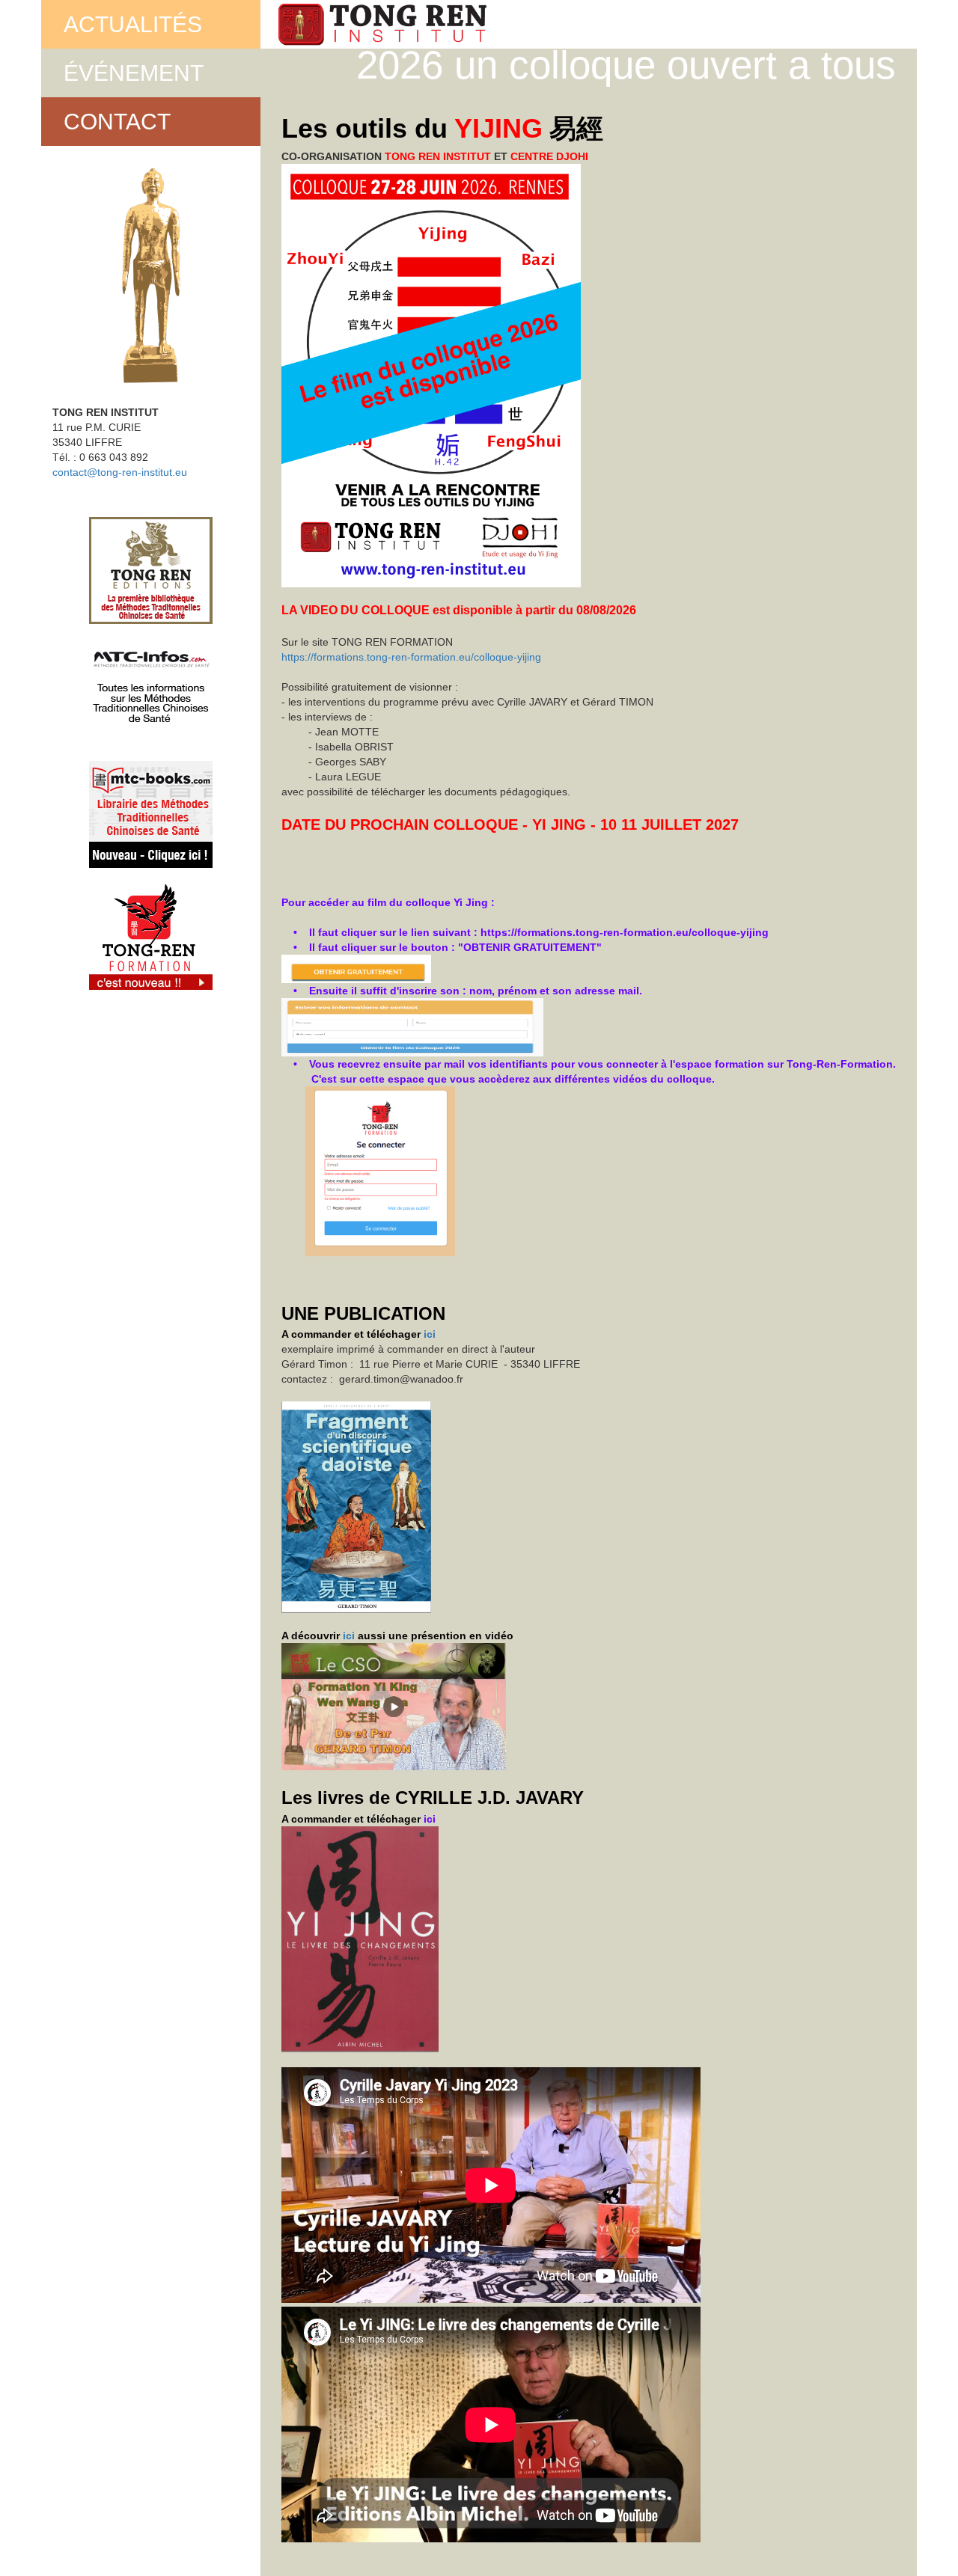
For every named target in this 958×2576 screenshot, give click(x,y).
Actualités (133, 24)
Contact (117, 122)
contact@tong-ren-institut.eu (120, 472)
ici (430, 1334)
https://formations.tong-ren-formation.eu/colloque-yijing (411, 657)
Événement (134, 73)
